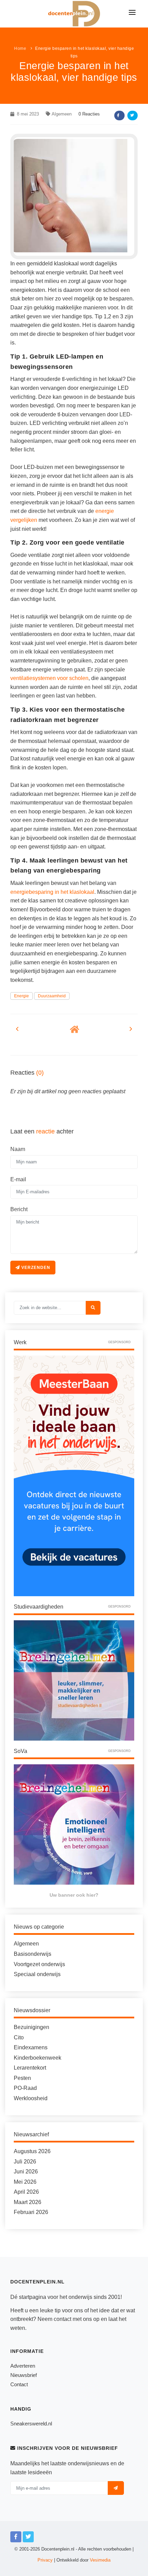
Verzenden (35, 1268)
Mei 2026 (25, 2182)
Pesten (22, 2078)
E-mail (18, 1179)
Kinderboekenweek (38, 2058)
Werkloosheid (31, 2098)
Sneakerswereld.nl (31, 2424)
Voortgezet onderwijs (39, 1964)
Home (20, 48)
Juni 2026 (26, 2172)
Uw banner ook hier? (74, 1895)
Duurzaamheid (52, 996)
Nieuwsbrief (24, 2375)
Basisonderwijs (33, 1954)
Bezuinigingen (31, 2027)
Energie (22, 996)
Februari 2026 (31, 2212)
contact (62, 2319)
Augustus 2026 (32, 2151)
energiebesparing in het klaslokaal (52, 892)
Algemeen (62, 114)
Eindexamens (31, 2047)
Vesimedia (100, 2560)
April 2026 (26, 2192)
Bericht (19, 1209)
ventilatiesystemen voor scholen (49, 678)
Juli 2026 (25, 2162)
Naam (18, 1149)
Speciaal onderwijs (37, 1974)
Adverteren (23, 2366)
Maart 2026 (28, 2202)
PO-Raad (25, 2088)
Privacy (45, 2560)
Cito (19, 2037)
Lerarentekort (30, 2068)
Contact (19, 2384)
